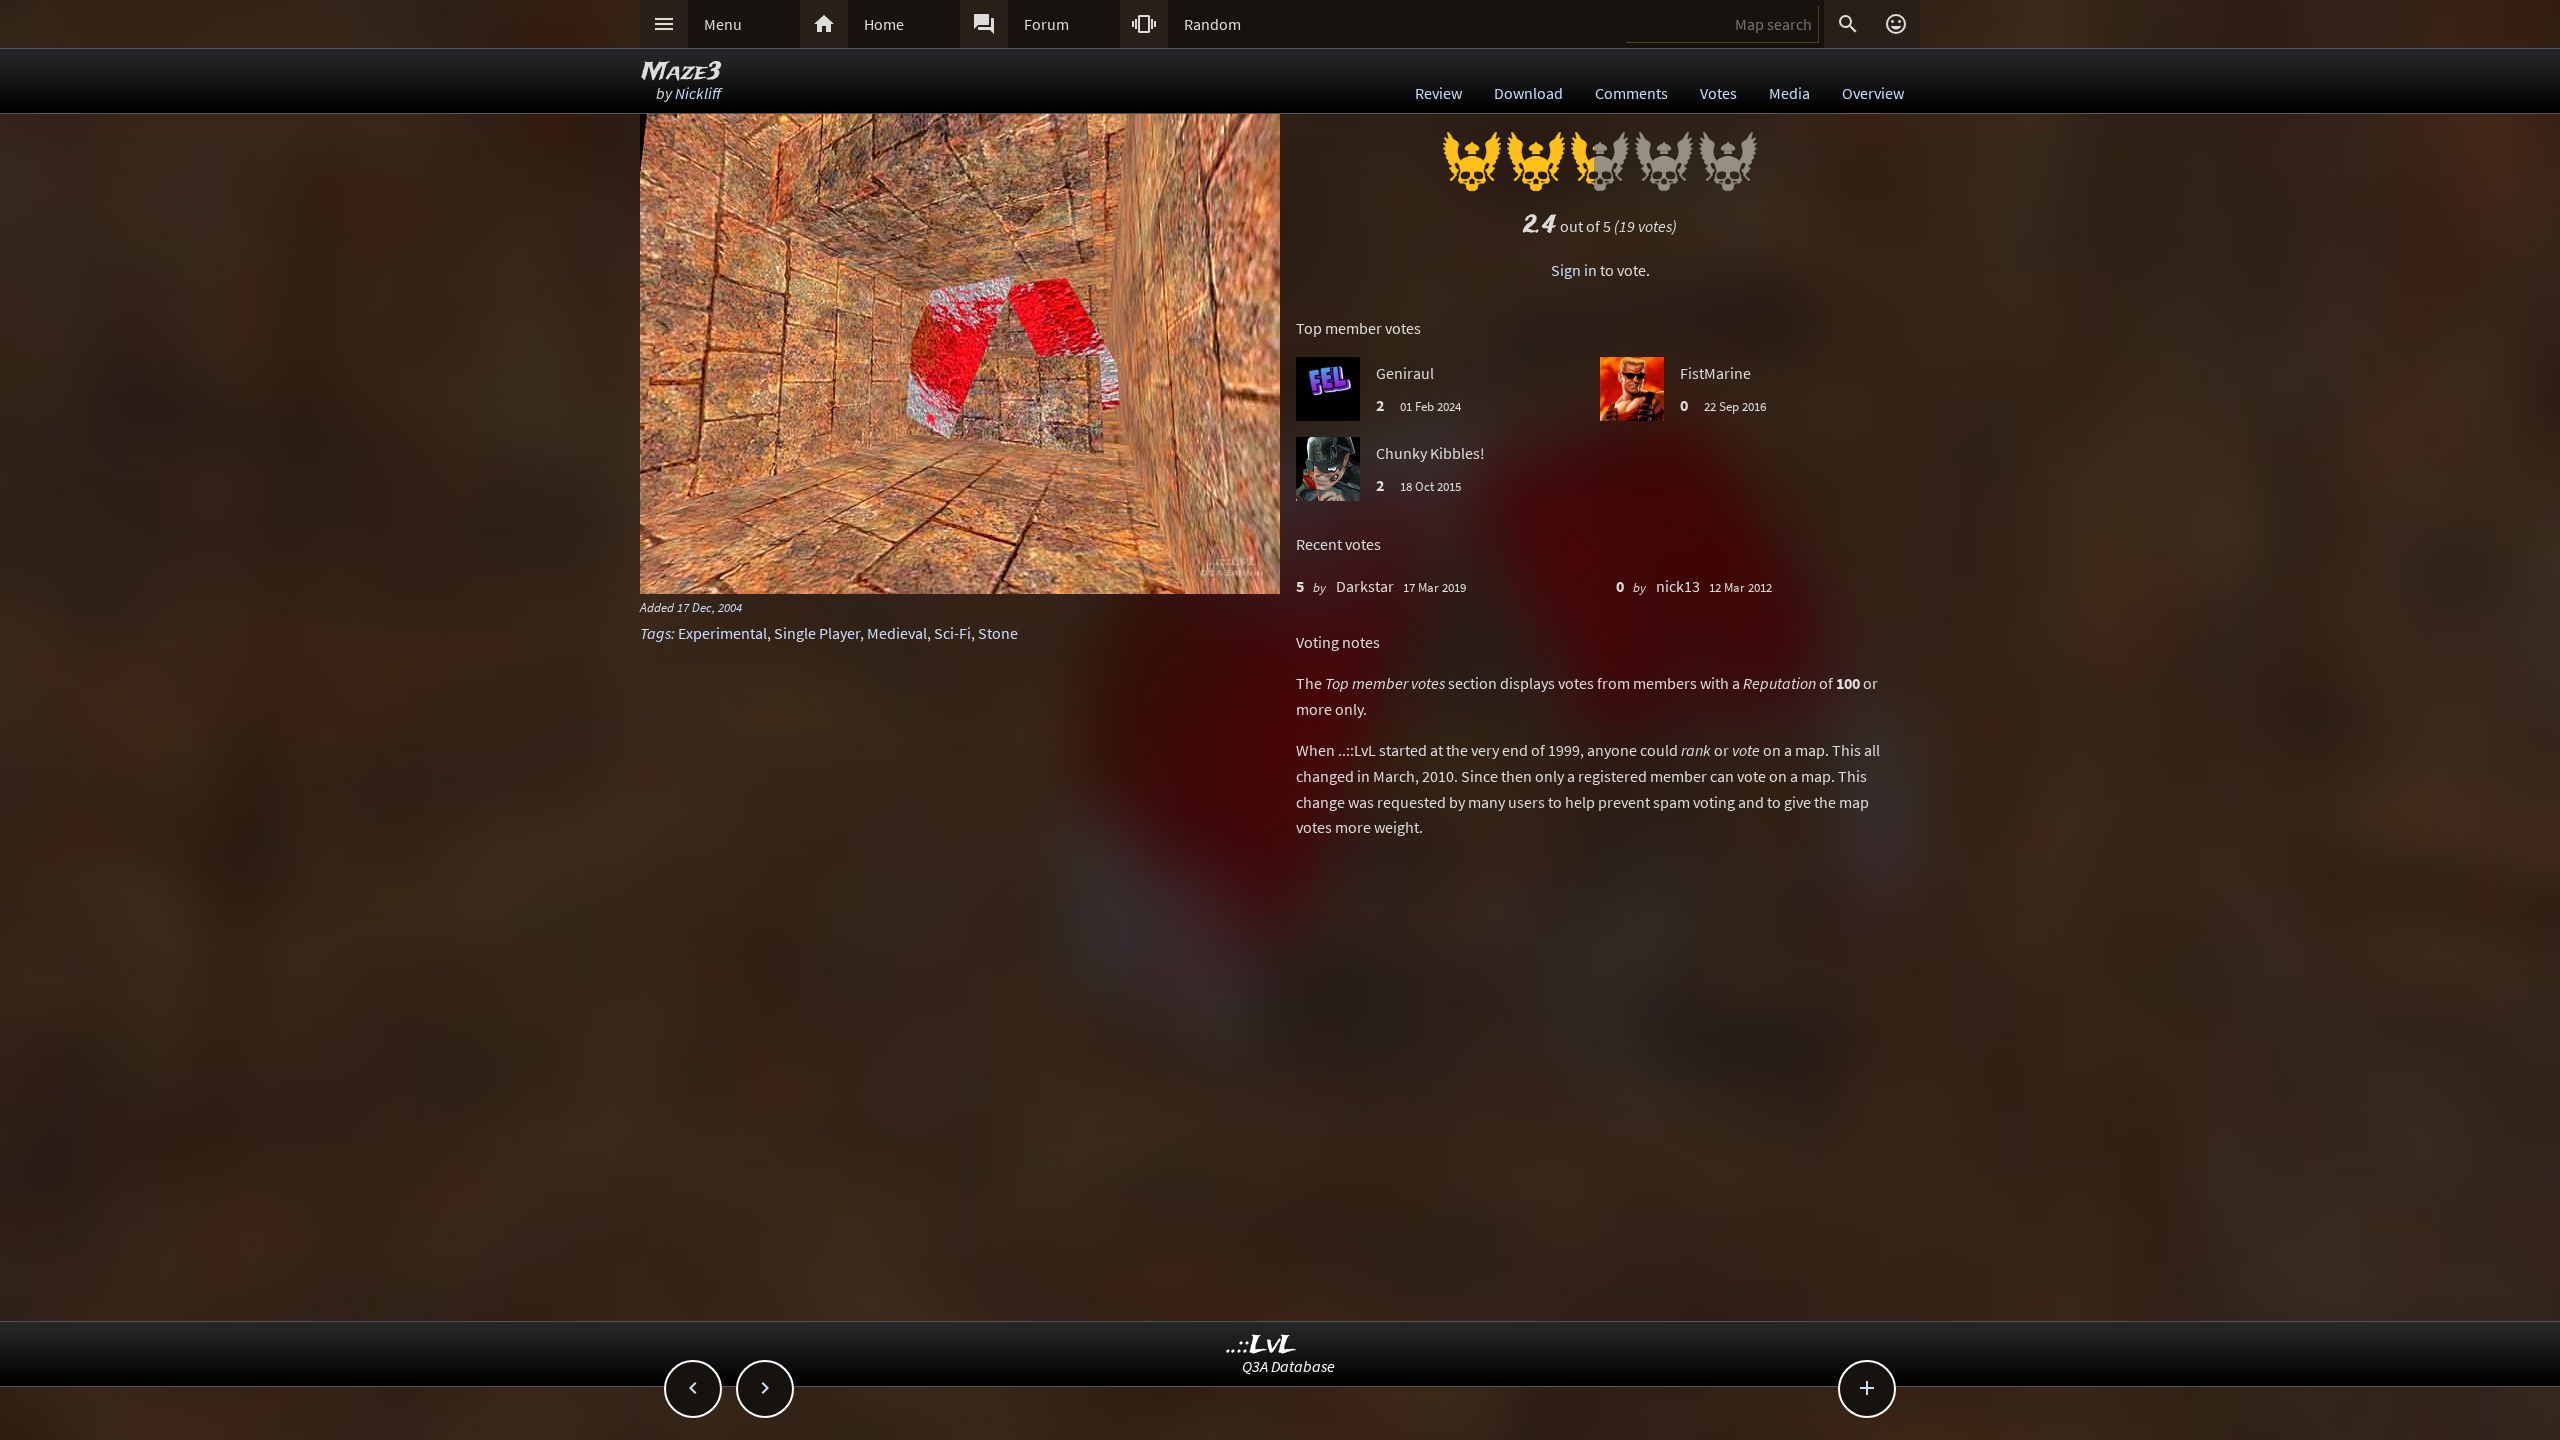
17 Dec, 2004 (709, 607)
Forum (1046, 24)
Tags (655, 633)
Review (1438, 93)
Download (1528, 93)
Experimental (722, 633)
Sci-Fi (952, 633)
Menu (723, 24)
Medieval (897, 633)
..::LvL (1261, 1345)
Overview (1873, 93)
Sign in (1574, 270)
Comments (1631, 93)
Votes (1718, 93)
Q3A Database (1288, 1366)
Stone (998, 633)
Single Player (817, 633)
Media (1789, 93)
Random (1212, 24)
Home (884, 24)
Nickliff (698, 93)
